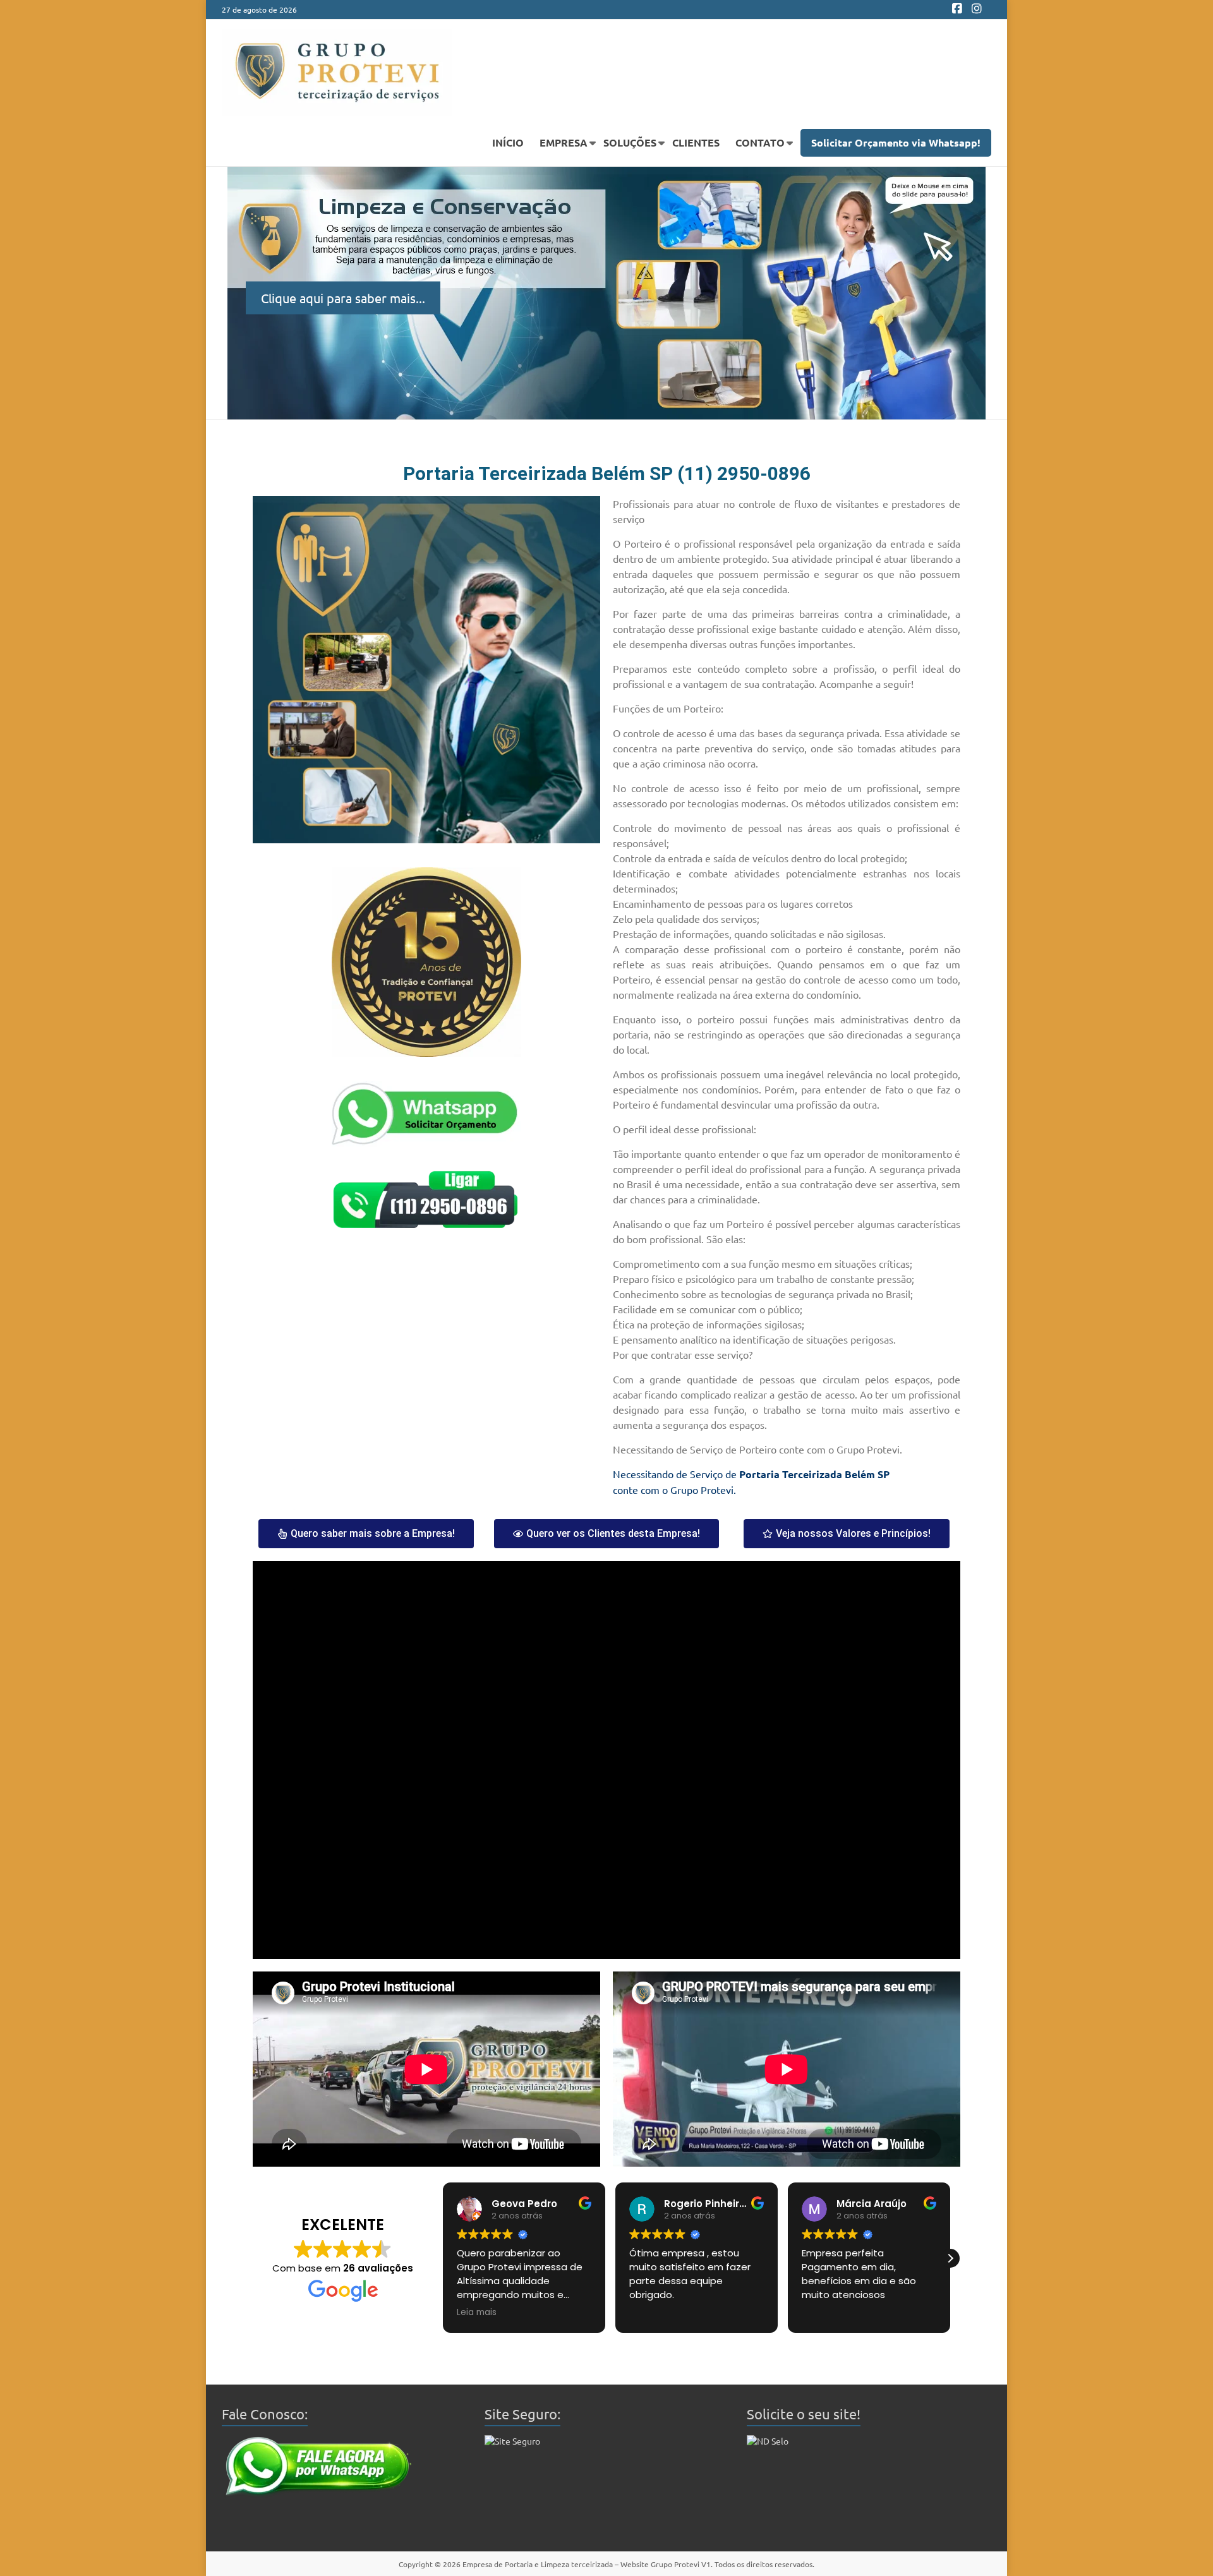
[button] (443, 2258)
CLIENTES (696, 142)
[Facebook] (957, 9)
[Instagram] (977, 9)
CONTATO (760, 142)
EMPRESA (564, 142)
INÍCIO (508, 142)
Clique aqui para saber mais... (343, 297)
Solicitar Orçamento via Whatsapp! (896, 142)
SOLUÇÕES (630, 142)
